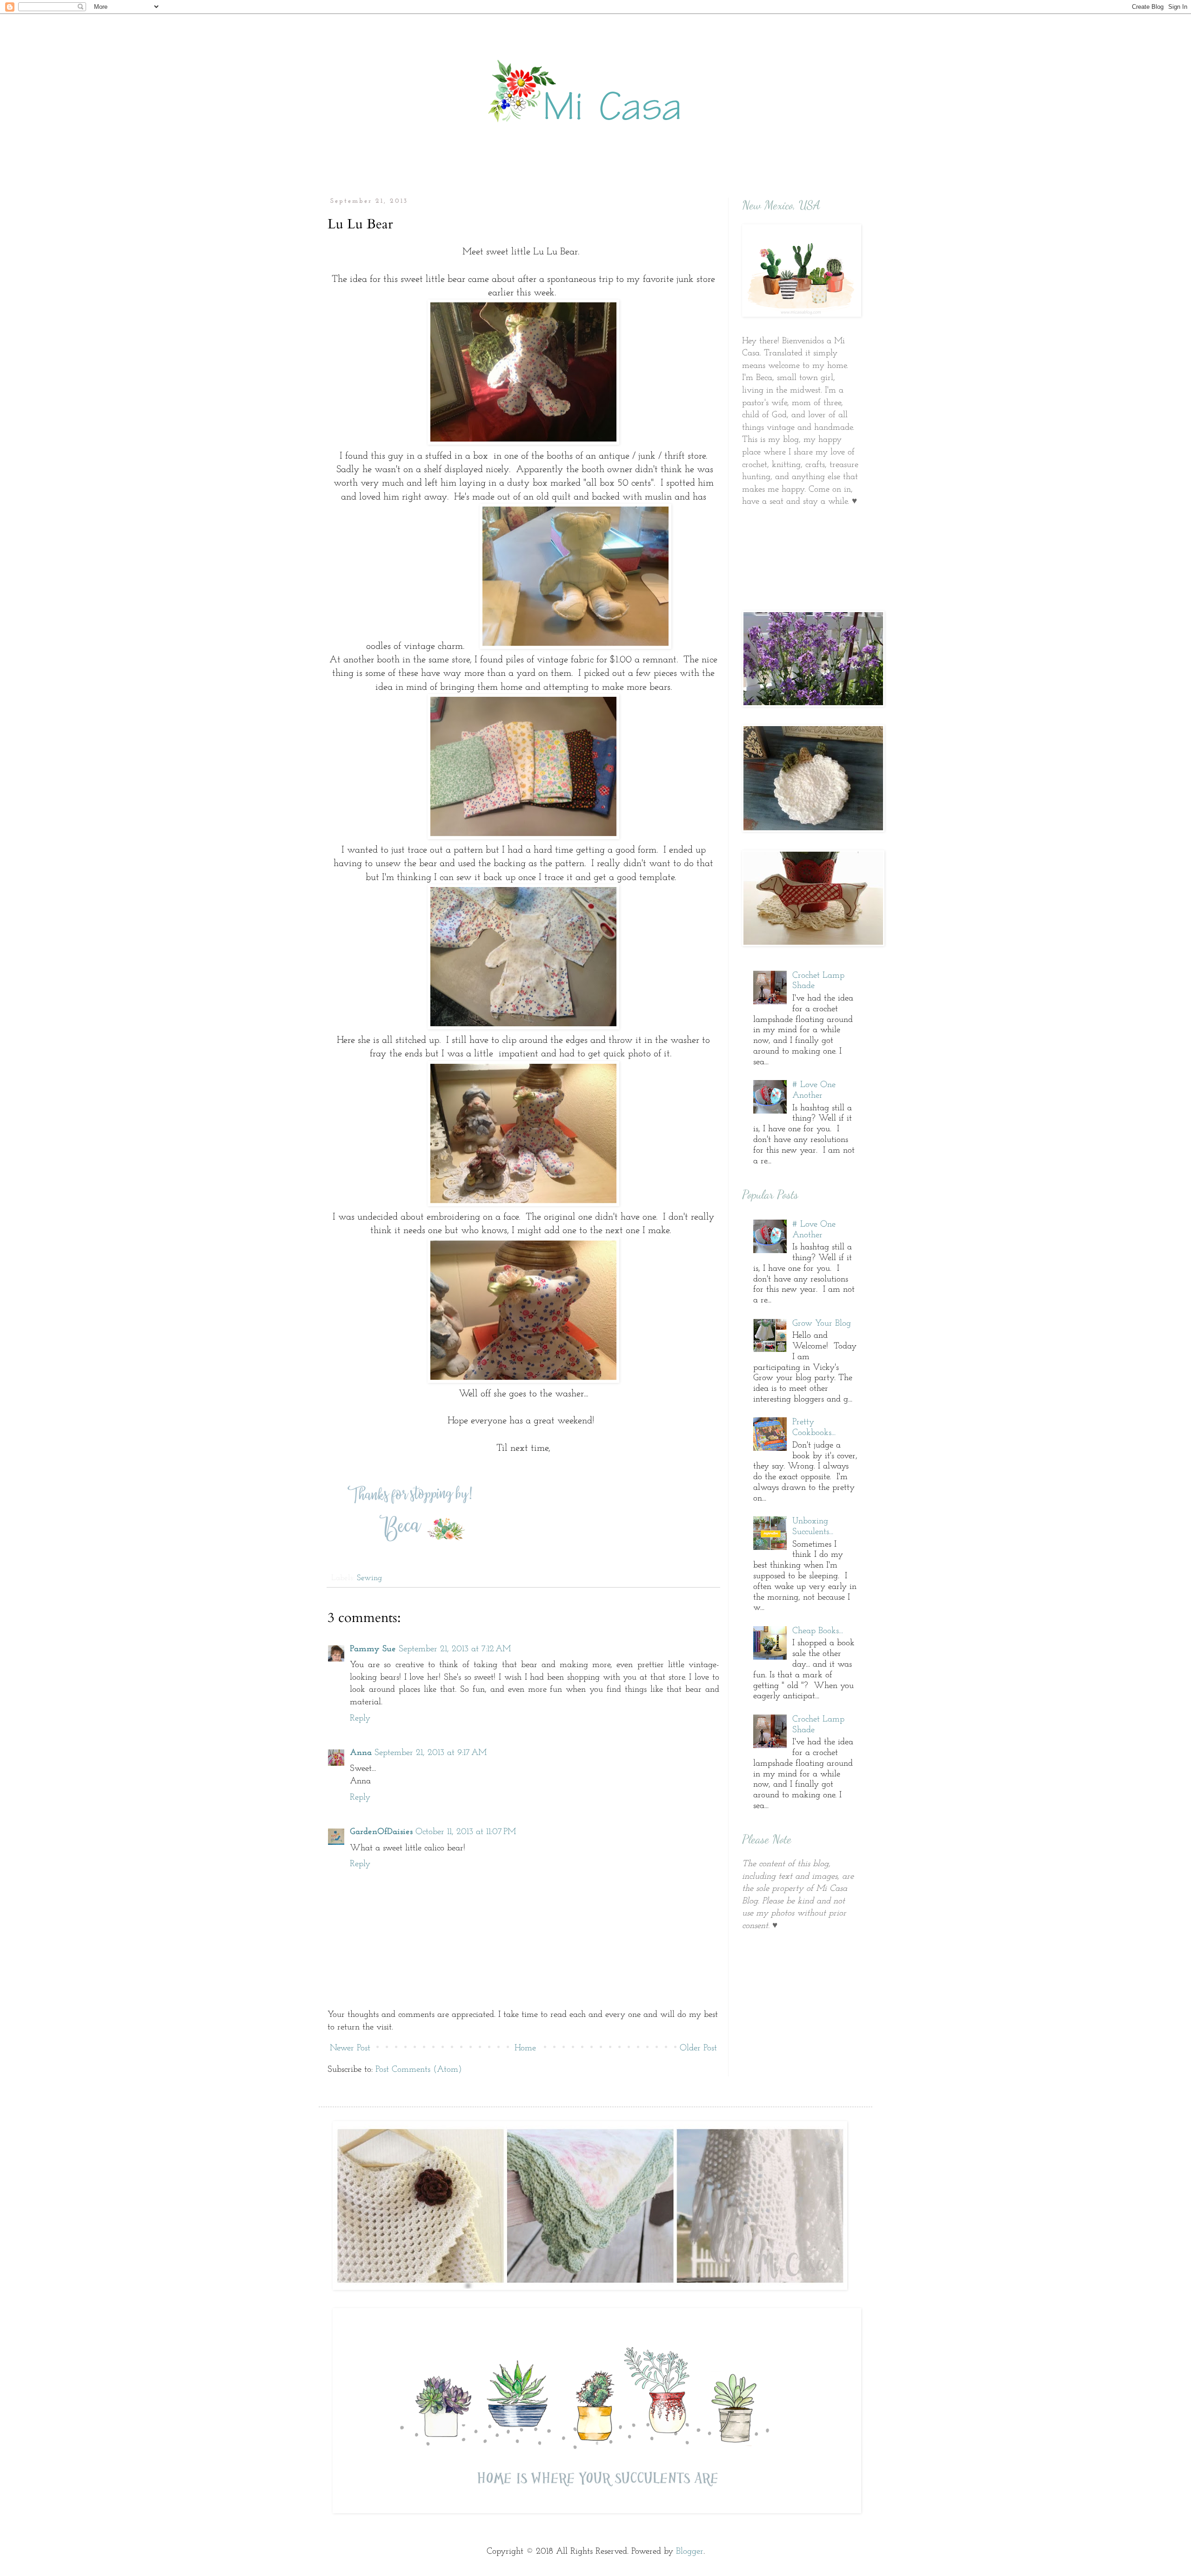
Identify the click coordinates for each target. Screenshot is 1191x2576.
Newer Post (350, 2048)
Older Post (698, 2048)
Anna (361, 1753)
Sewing (369, 1578)
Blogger (690, 2552)
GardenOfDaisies (381, 1832)
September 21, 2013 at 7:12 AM (455, 1649)
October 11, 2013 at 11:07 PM (466, 1832)
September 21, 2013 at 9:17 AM (431, 1753)
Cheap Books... (818, 1631)
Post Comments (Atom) (419, 2070)
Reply (360, 1718)
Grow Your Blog (822, 1324)
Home (525, 2048)
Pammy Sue (373, 1649)
